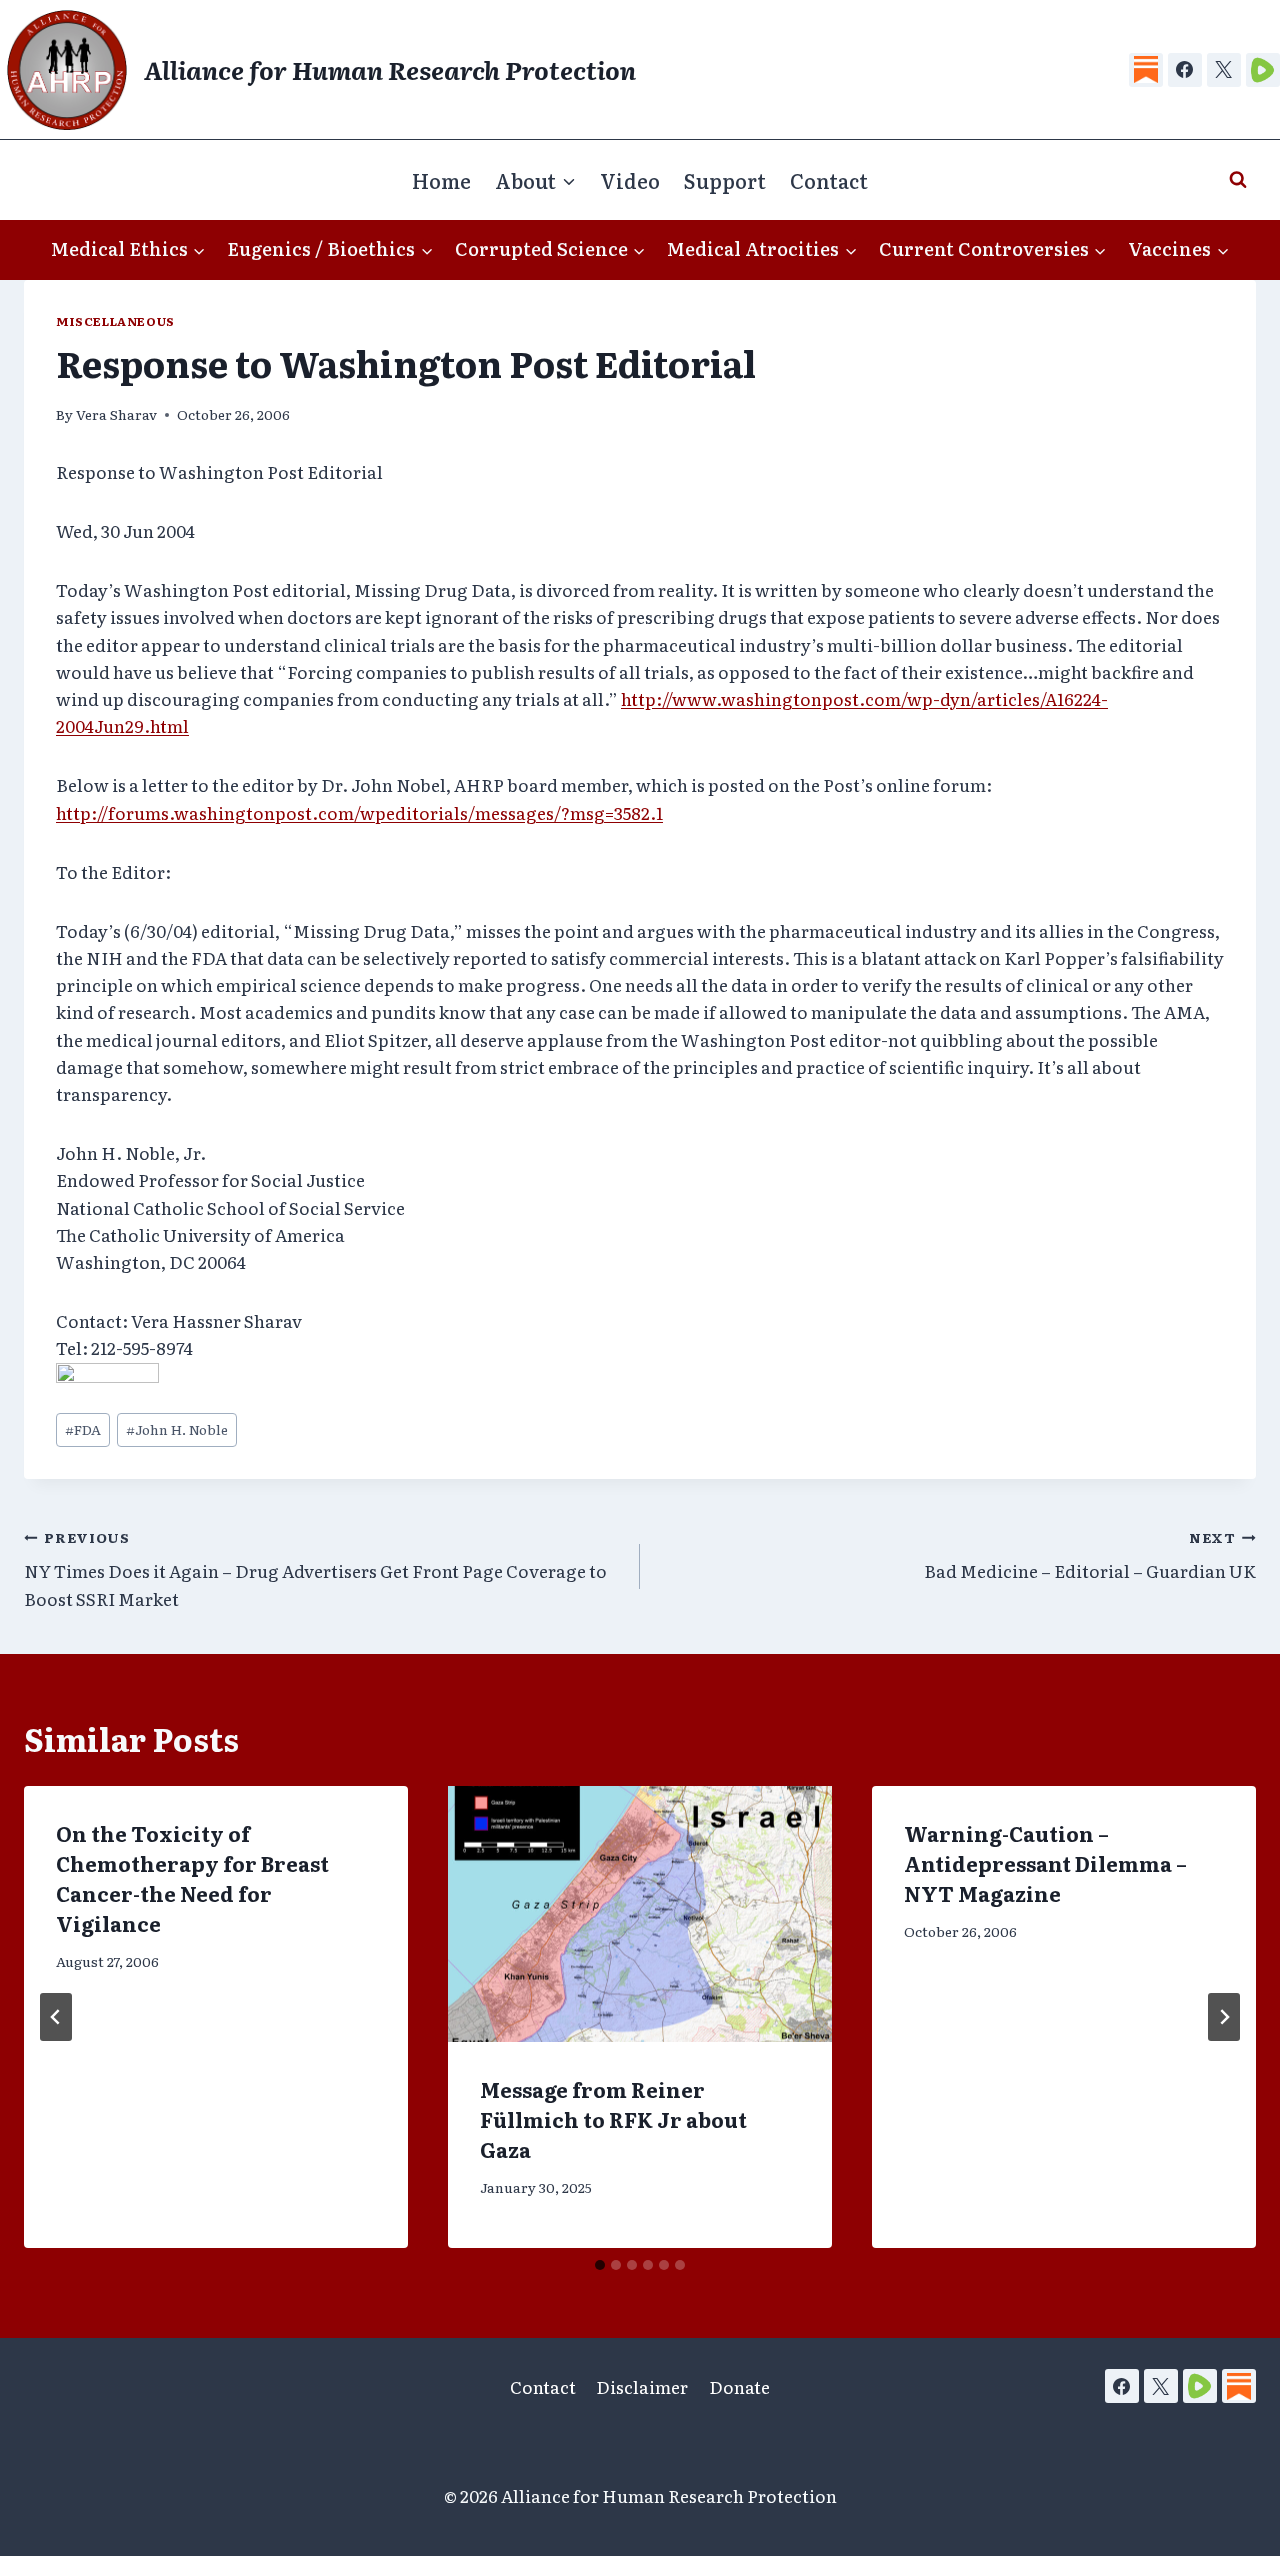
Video (630, 180)
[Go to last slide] (56, 2017)
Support (725, 180)
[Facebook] (1185, 70)
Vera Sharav (116, 414)
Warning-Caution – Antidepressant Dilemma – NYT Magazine (1045, 1863)
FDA (83, 1429)
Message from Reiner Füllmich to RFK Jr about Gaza (613, 2119)
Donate (739, 2386)
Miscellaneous (115, 321)
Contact (829, 180)
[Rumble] (1263, 70)
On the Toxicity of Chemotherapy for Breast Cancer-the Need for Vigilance (192, 1878)
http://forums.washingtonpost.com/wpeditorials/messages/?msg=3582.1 (359, 812)
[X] (1224, 70)
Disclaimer (642, 2386)
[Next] (1224, 2017)
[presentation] (640, 1914)
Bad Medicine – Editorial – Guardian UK (1090, 1555)
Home (441, 180)
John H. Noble (177, 1429)
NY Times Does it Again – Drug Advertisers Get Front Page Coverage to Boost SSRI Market (315, 1569)
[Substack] (1146, 70)
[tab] (600, 2265)
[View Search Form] (1238, 180)
